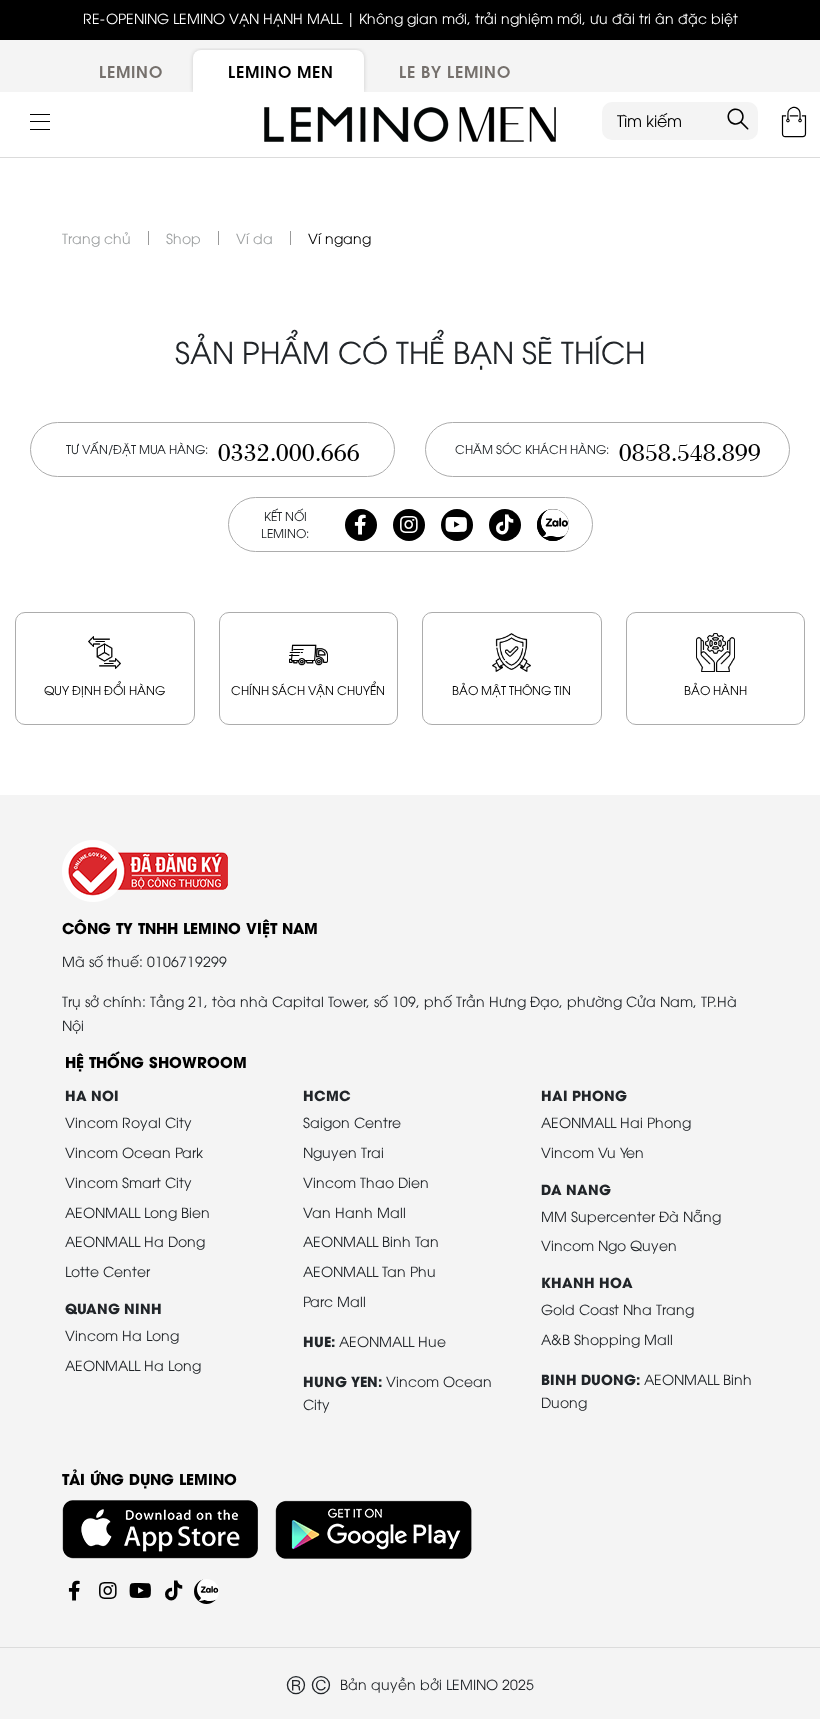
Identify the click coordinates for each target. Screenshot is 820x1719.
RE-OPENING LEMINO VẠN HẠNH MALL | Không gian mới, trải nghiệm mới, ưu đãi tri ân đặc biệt (410, 17)
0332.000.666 (289, 449)
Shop (183, 237)
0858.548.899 (690, 449)
